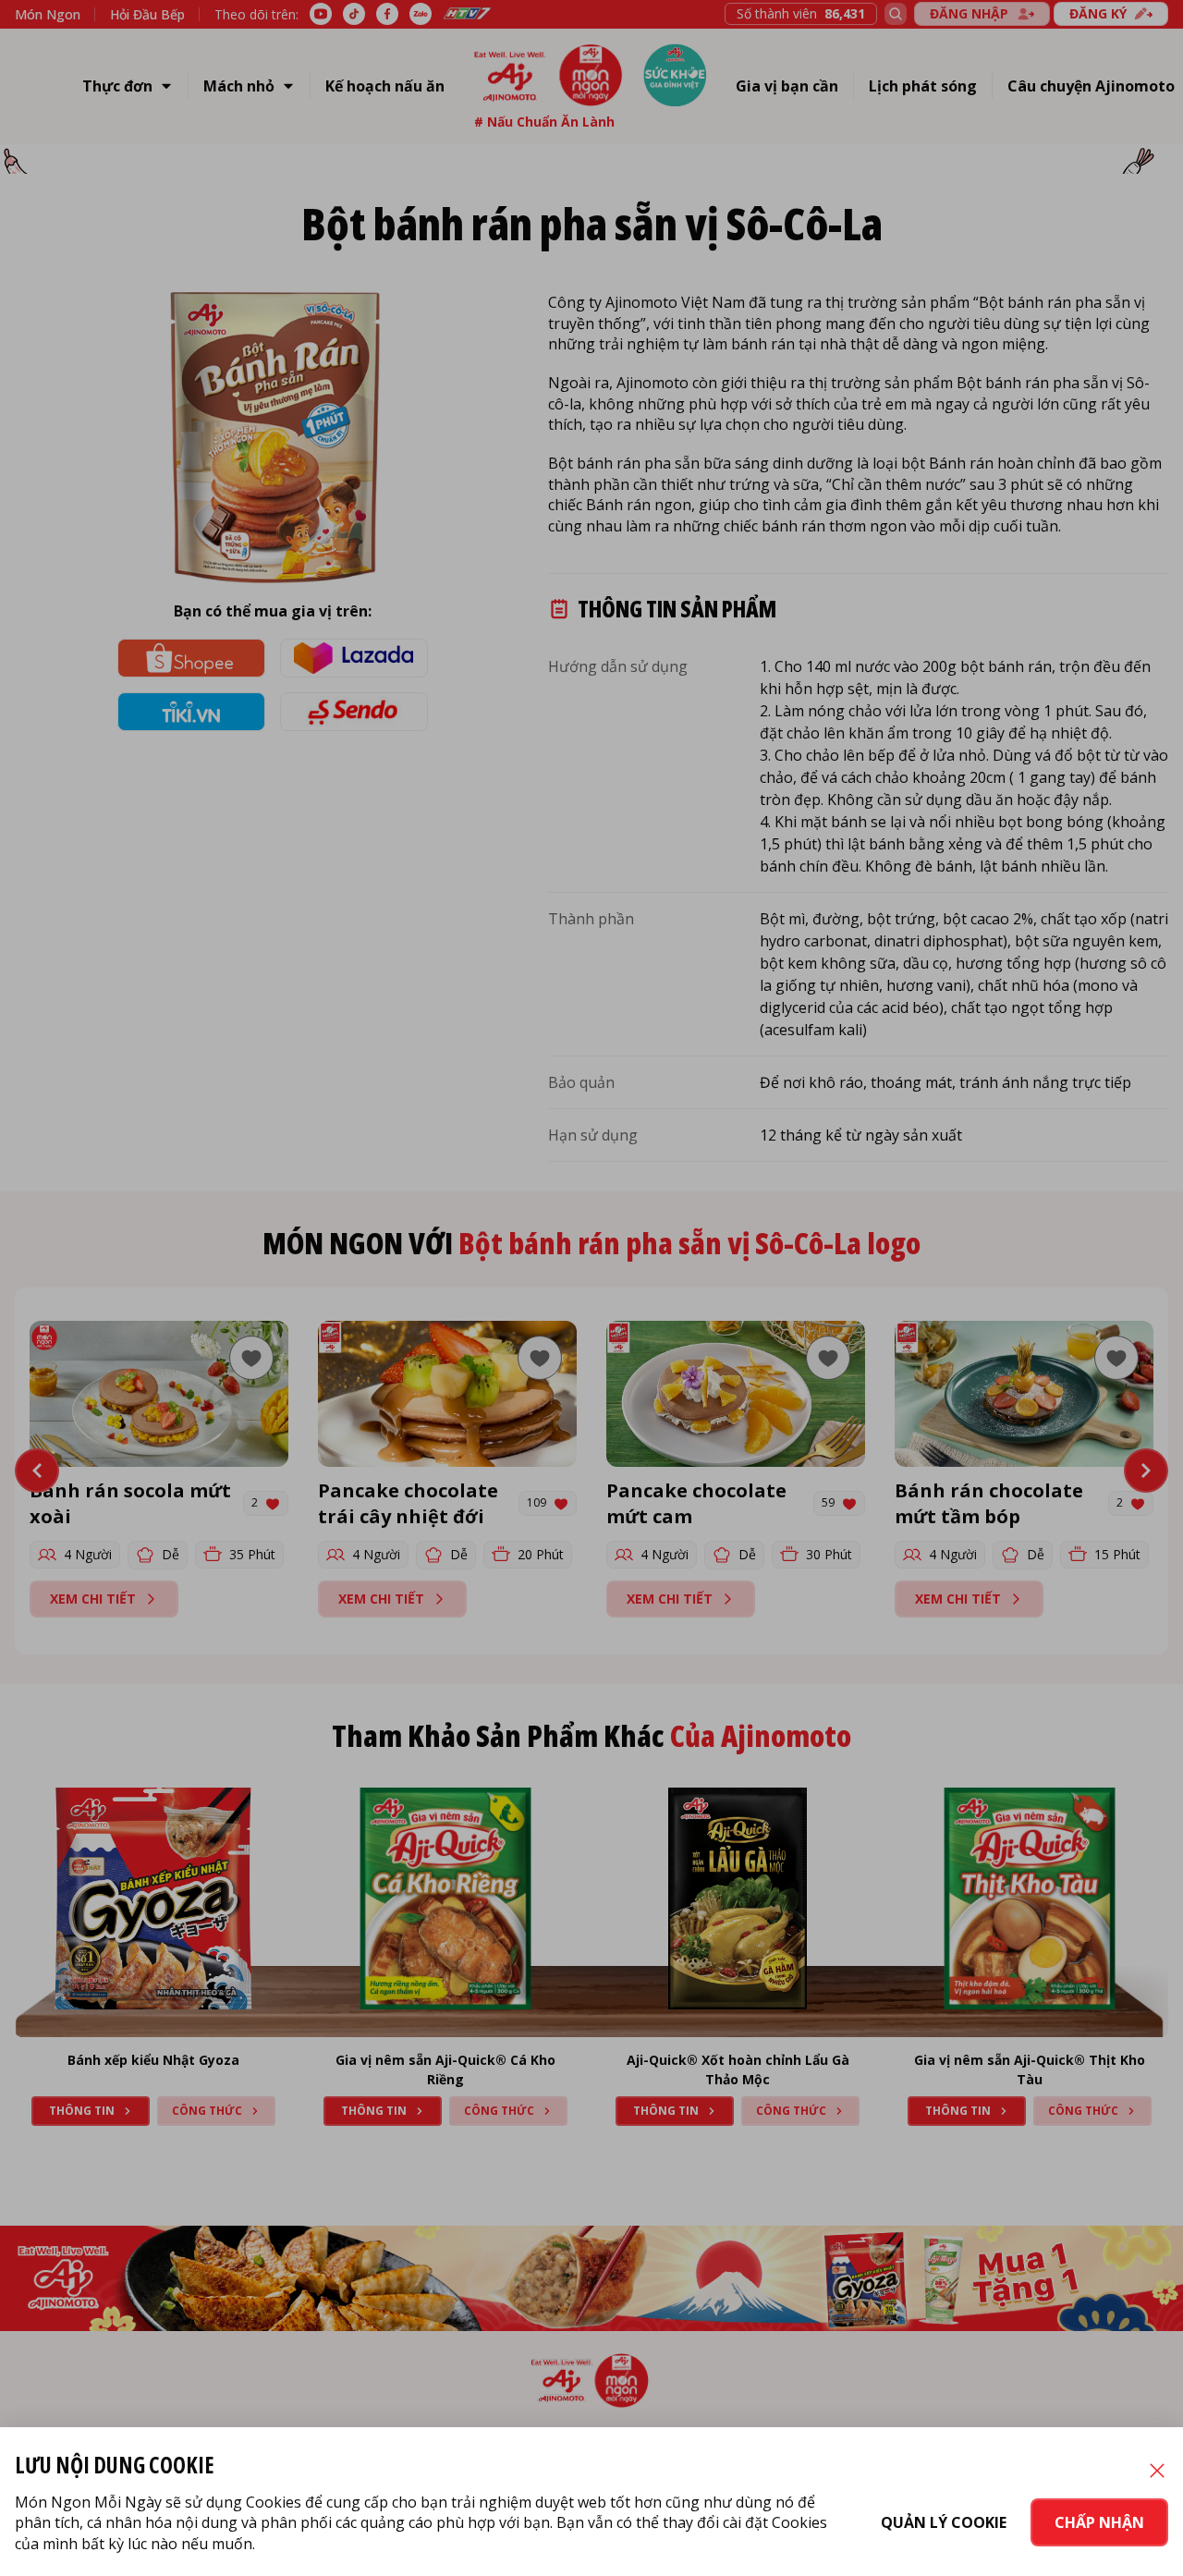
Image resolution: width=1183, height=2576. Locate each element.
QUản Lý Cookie (944, 2522)
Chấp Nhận (1099, 2522)
